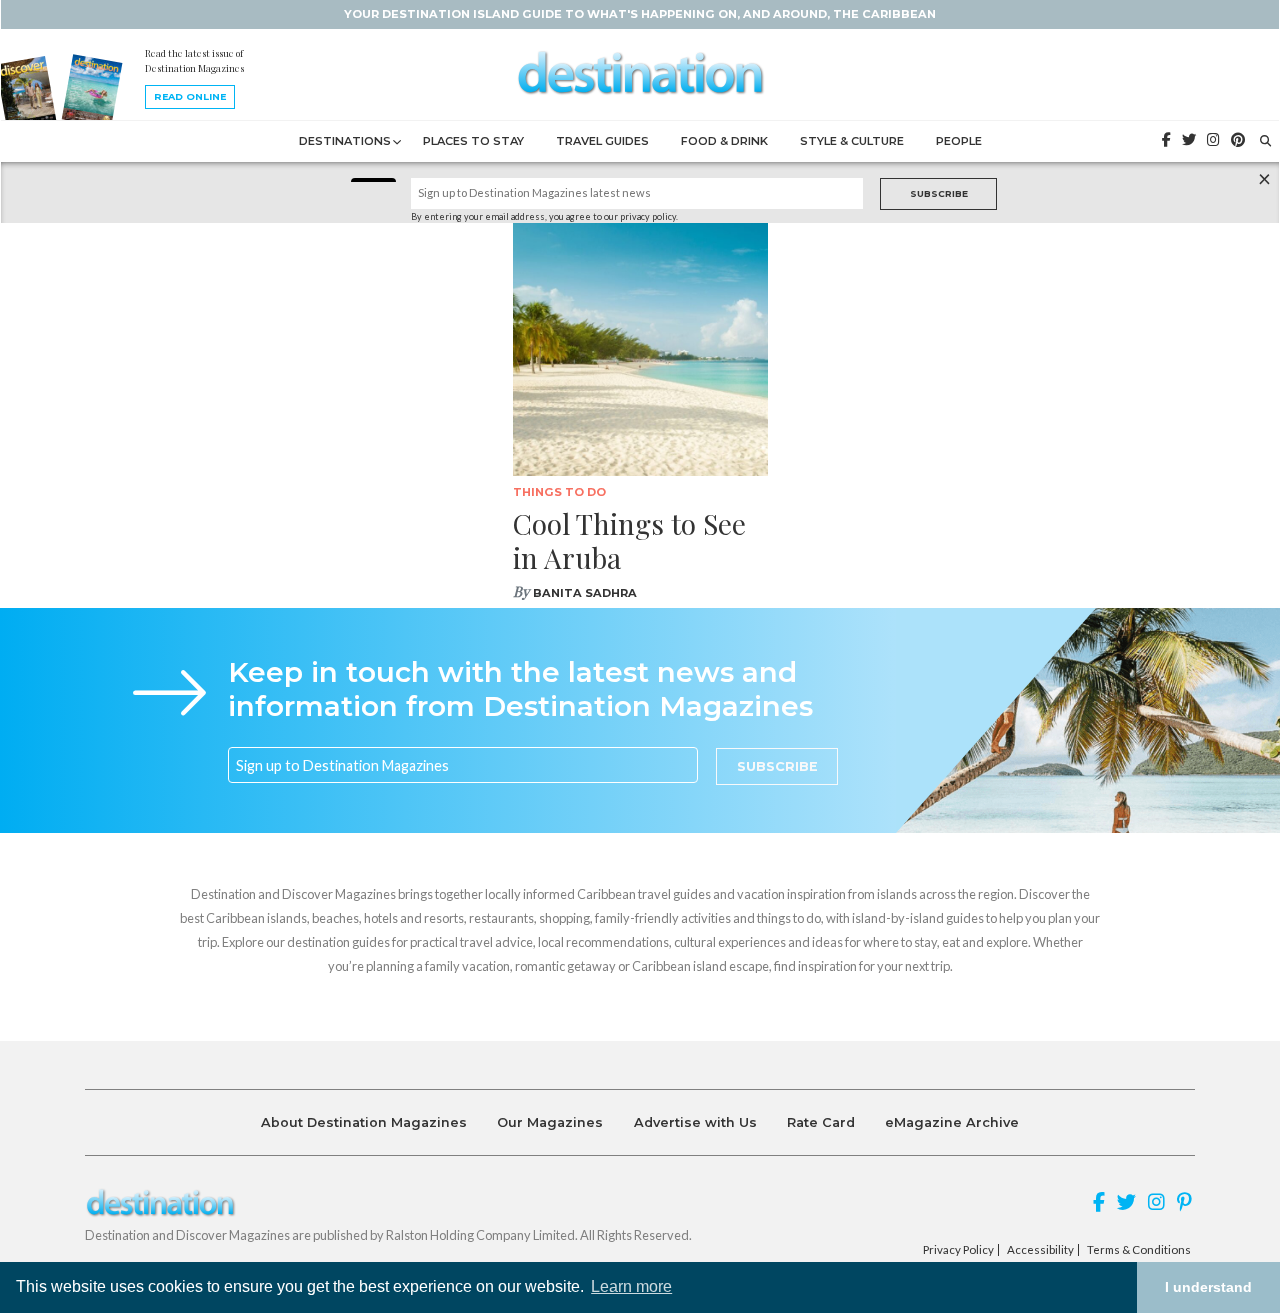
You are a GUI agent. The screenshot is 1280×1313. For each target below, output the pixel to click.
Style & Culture (852, 141)
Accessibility (1040, 1250)
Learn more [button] (631, 1286)
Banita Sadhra (585, 593)
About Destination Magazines (364, 1122)
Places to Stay (473, 141)
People (959, 141)
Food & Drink (724, 141)
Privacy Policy (958, 1250)
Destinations (345, 141)
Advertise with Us (695, 1122)
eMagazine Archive (952, 1122)
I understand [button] (1208, 1287)
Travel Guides (602, 141)
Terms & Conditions (1139, 1250)
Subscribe (939, 193)
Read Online (190, 96)
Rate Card (821, 1122)
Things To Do (559, 492)
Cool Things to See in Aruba (629, 540)
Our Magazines (550, 1122)
